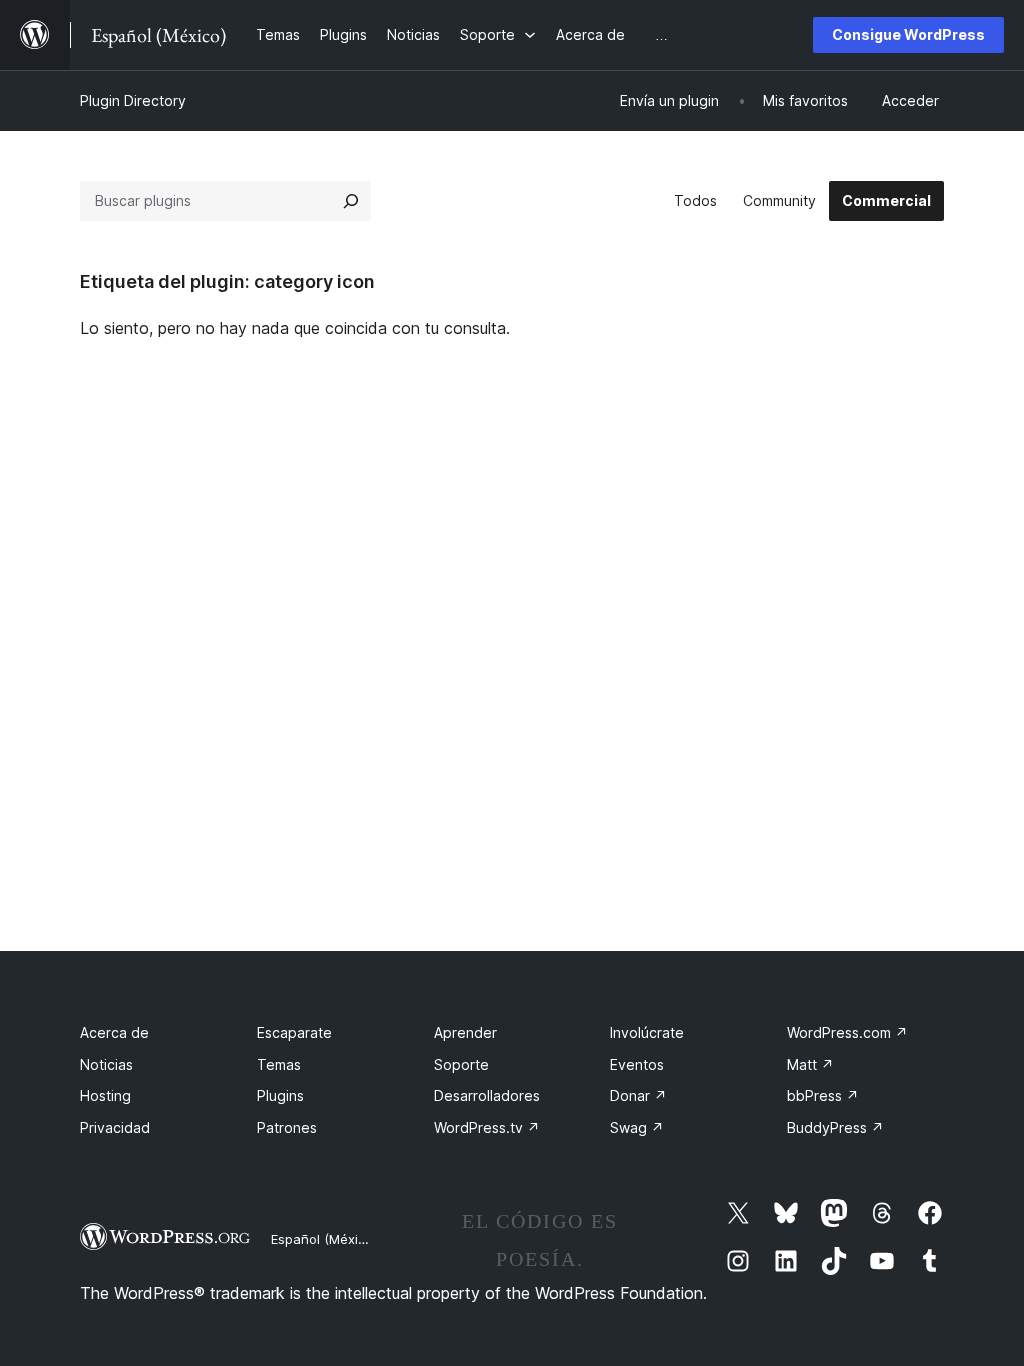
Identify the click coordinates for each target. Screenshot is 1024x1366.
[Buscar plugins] (351, 201)
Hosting (105, 1095)
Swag (637, 1127)
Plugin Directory (133, 100)
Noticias (106, 1064)
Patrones (287, 1127)
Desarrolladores (487, 1095)
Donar (638, 1095)
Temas (279, 1064)
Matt (810, 1064)
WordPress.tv (487, 1127)
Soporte (461, 1064)
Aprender (465, 1032)
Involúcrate (647, 1032)
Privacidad (115, 1127)
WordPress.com (847, 1032)
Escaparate (294, 1032)
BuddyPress (835, 1127)
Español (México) (324, 1239)
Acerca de (114, 1032)
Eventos (637, 1064)
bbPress (823, 1095)
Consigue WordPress (908, 34)
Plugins (280, 1095)
